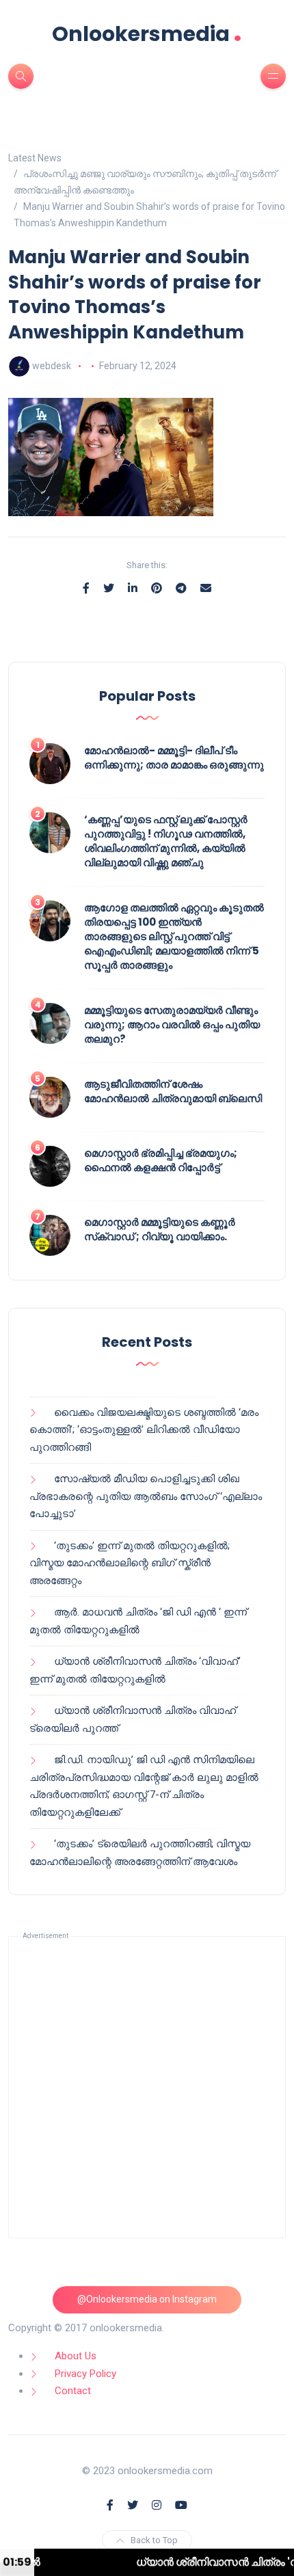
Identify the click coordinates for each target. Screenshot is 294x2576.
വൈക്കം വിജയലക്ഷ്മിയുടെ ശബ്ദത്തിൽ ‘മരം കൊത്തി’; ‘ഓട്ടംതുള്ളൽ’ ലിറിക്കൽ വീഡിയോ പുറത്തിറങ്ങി (144, 1430)
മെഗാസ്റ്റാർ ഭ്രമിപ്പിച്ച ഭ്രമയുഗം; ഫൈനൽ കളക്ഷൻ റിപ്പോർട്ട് (161, 1160)
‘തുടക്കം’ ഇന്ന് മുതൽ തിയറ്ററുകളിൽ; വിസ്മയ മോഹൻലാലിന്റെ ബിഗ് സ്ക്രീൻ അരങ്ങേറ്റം (130, 1563)
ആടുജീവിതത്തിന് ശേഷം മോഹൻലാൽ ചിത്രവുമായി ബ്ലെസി (173, 1091)
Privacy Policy (85, 2374)
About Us (76, 2356)
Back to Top (154, 2540)
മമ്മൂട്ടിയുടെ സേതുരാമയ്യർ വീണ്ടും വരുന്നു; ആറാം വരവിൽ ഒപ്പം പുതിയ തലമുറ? (172, 1024)
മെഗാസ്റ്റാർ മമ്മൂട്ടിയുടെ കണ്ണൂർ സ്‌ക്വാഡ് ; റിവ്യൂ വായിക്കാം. (160, 1229)
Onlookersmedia (147, 34)
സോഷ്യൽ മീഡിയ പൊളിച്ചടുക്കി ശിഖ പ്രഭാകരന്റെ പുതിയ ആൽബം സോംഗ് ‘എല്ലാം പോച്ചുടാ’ (146, 1496)
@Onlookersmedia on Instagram (147, 2299)
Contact (73, 2391)
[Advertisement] (147, 2087)
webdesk (52, 366)
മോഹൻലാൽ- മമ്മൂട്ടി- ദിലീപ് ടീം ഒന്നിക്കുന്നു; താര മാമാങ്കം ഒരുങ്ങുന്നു (174, 757)
